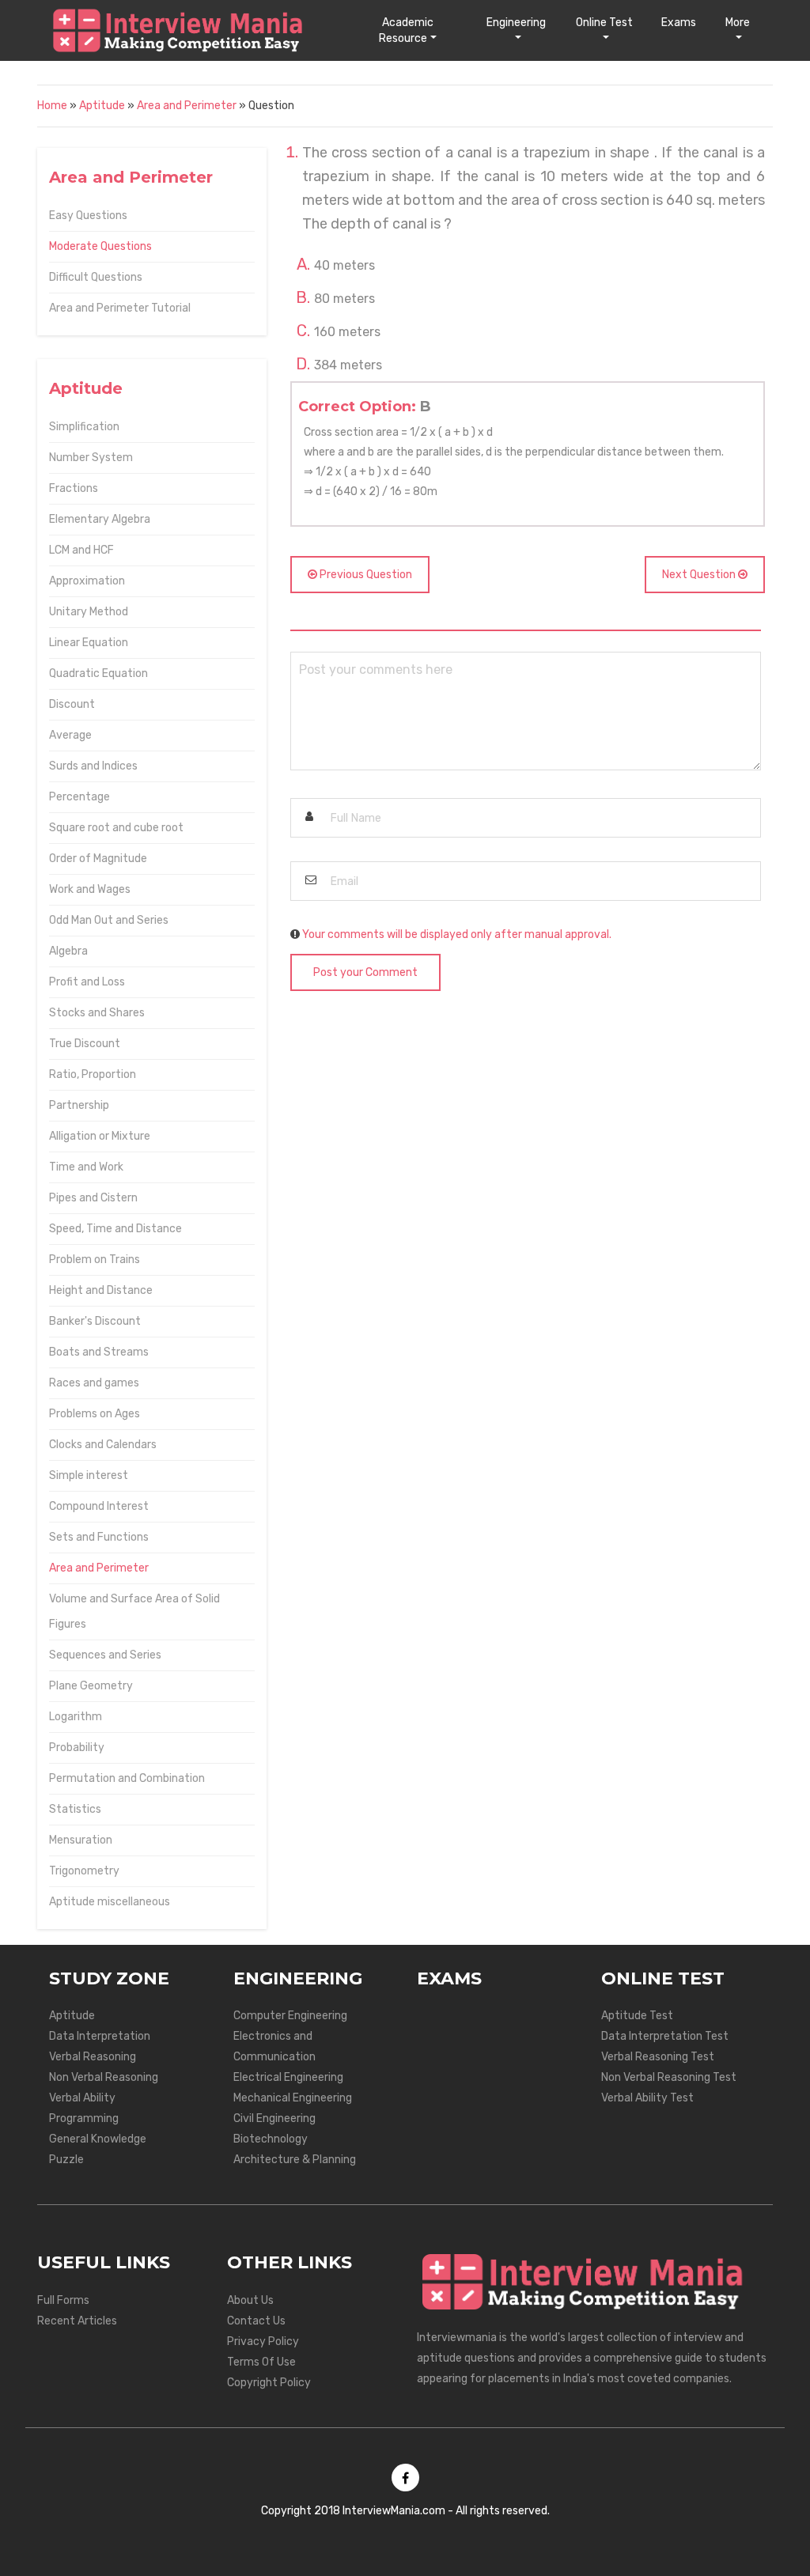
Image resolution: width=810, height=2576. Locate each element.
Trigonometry (84, 1871)
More (738, 23)
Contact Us (256, 2321)
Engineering (516, 23)
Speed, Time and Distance (115, 1229)
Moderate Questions (100, 246)
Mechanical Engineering (293, 2098)
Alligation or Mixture (100, 1136)
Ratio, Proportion (93, 1074)
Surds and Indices (93, 766)
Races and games (94, 1383)
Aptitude (102, 106)
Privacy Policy (263, 2341)
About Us (250, 2300)
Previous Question (365, 575)
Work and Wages (90, 889)
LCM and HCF (81, 550)
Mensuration (81, 1840)
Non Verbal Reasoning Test (669, 2077)
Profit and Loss (87, 982)
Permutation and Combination (127, 1778)
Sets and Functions (99, 1537)
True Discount (85, 1044)
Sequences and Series (105, 1655)
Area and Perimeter (187, 106)
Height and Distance (101, 1290)
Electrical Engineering (288, 2077)
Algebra (68, 951)
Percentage (79, 797)
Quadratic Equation (98, 673)
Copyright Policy (269, 2383)
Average (70, 735)
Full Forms (63, 2300)
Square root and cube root (116, 828)
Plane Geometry (91, 1686)
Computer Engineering (290, 2016)
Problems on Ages (95, 1414)
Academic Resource (406, 30)
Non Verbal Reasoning (104, 2077)
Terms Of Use (261, 2362)
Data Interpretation (100, 2036)
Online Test (604, 23)
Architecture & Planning (295, 2160)
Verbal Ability (82, 2098)
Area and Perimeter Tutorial (120, 308)
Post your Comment (365, 972)
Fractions (74, 488)
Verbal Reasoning (93, 2057)
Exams (679, 23)
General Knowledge (98, 2139)
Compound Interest (99, 1506)
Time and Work (86, 1167)
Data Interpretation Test (665, 2036)
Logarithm (76, 1717)
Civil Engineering (274, 2118)
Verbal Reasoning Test (658, 2057)
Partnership (79, 1105)
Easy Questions (88, 216)
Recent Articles (77, 2321)
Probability (77, 1748)
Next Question (700, 575)
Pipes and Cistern (93, 1198)
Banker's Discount (95, 1321)
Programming (84, 2118)
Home (52, 106)
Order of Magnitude (98, 859)
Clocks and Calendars (103, 1445)
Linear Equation (89, 643)
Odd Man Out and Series (109, 920)
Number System (91, 458)
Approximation (87, 581)
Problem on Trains (95, 1260)
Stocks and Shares (97, 1013)
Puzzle (66, 2160)
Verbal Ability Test (647, 2098)
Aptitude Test (637, 2016)
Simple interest (89, 1475)
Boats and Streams (99, 1352)
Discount (72, 704)
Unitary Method (89, 612)
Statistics (75, 1809)
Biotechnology (271, 2139)
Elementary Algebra (100, 519)
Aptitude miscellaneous (110, 1902)
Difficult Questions (96, 277)
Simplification (84, 427)
